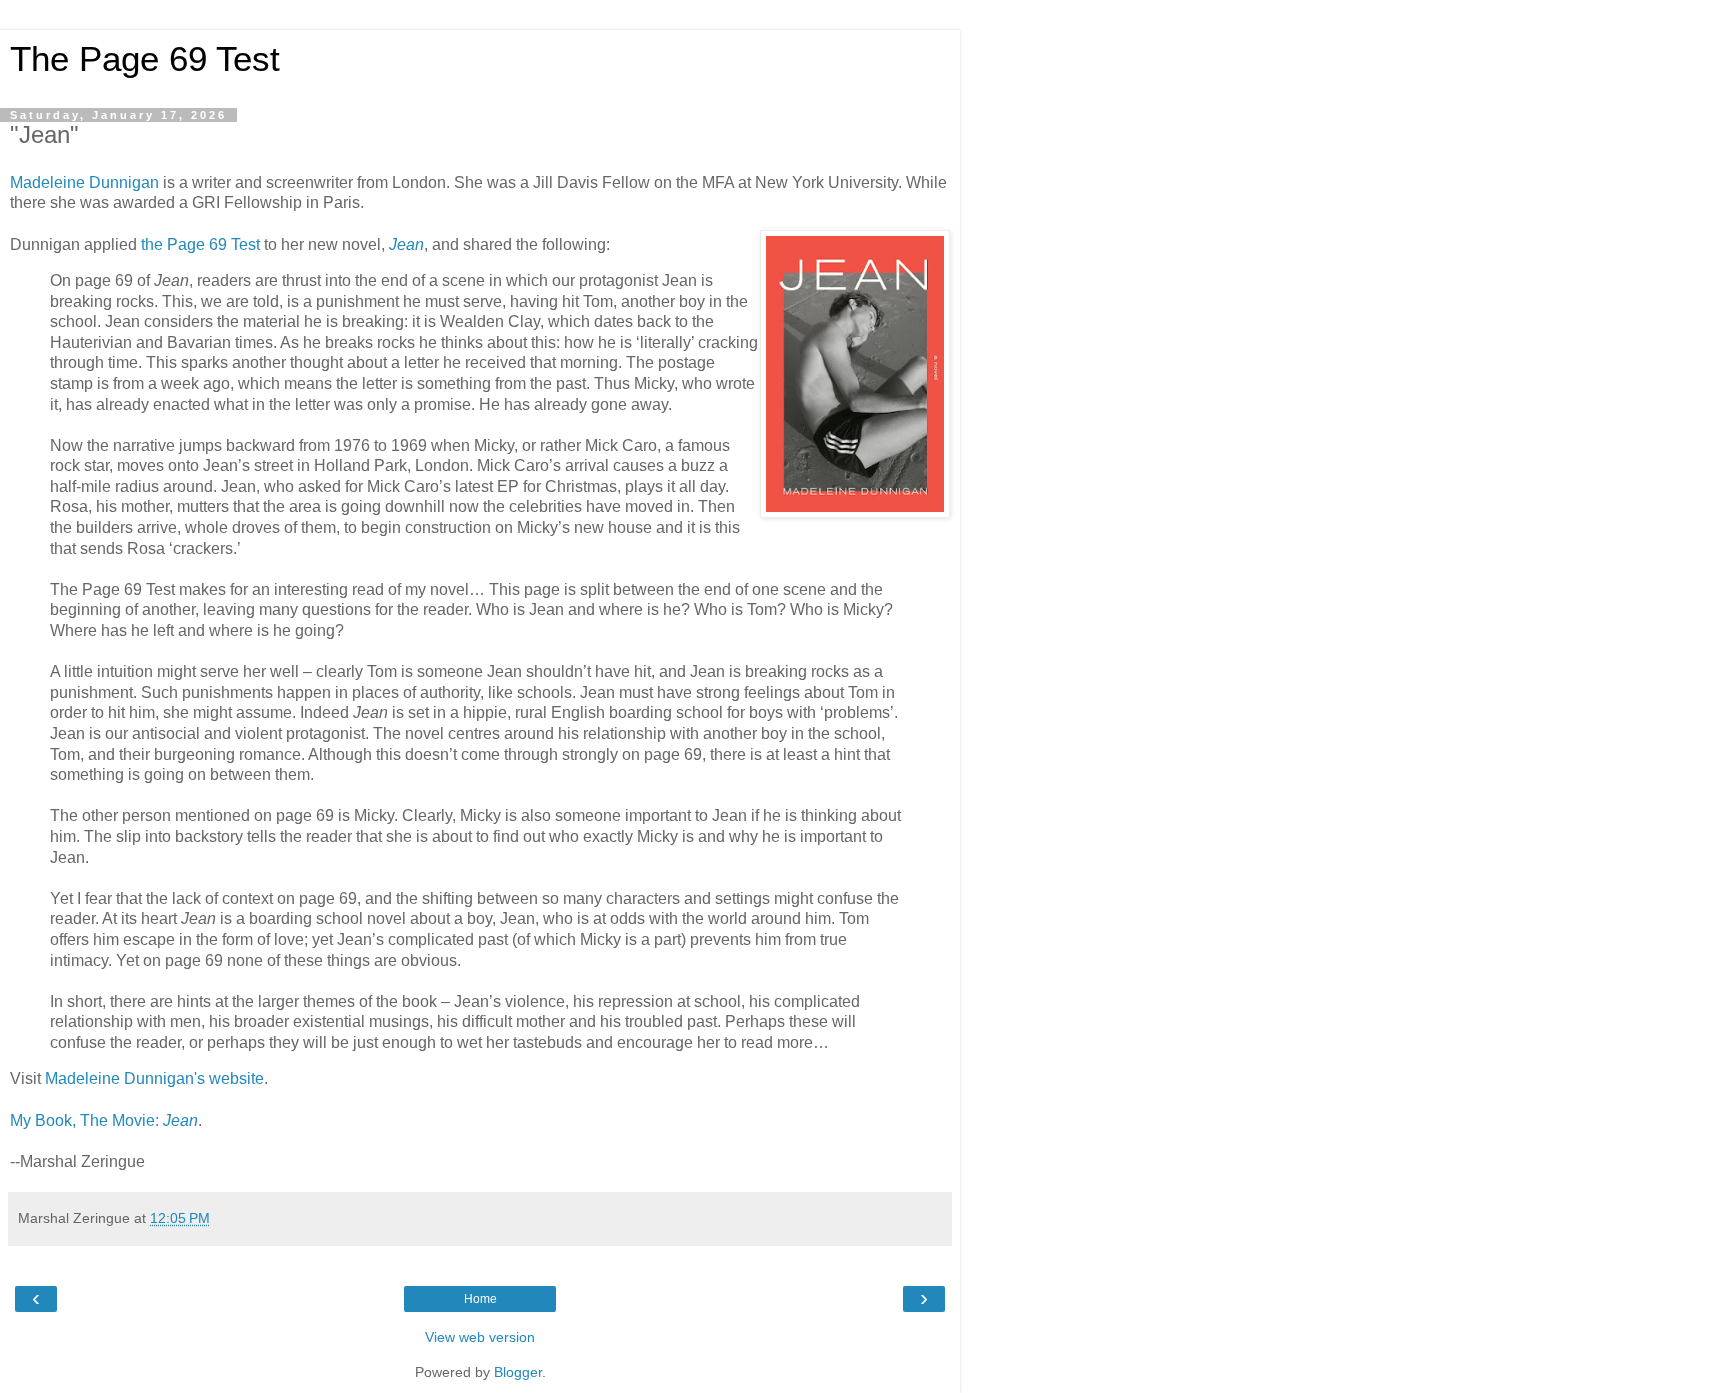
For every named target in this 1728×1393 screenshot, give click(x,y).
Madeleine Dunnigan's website (154, 1078)
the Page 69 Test (200, 244)
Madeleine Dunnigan (84, 182)
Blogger (518, 1372)
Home (480, 1299)
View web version (480, 1337)
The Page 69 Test (145, 59)
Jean (406, 244)
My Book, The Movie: (104, 1120)
